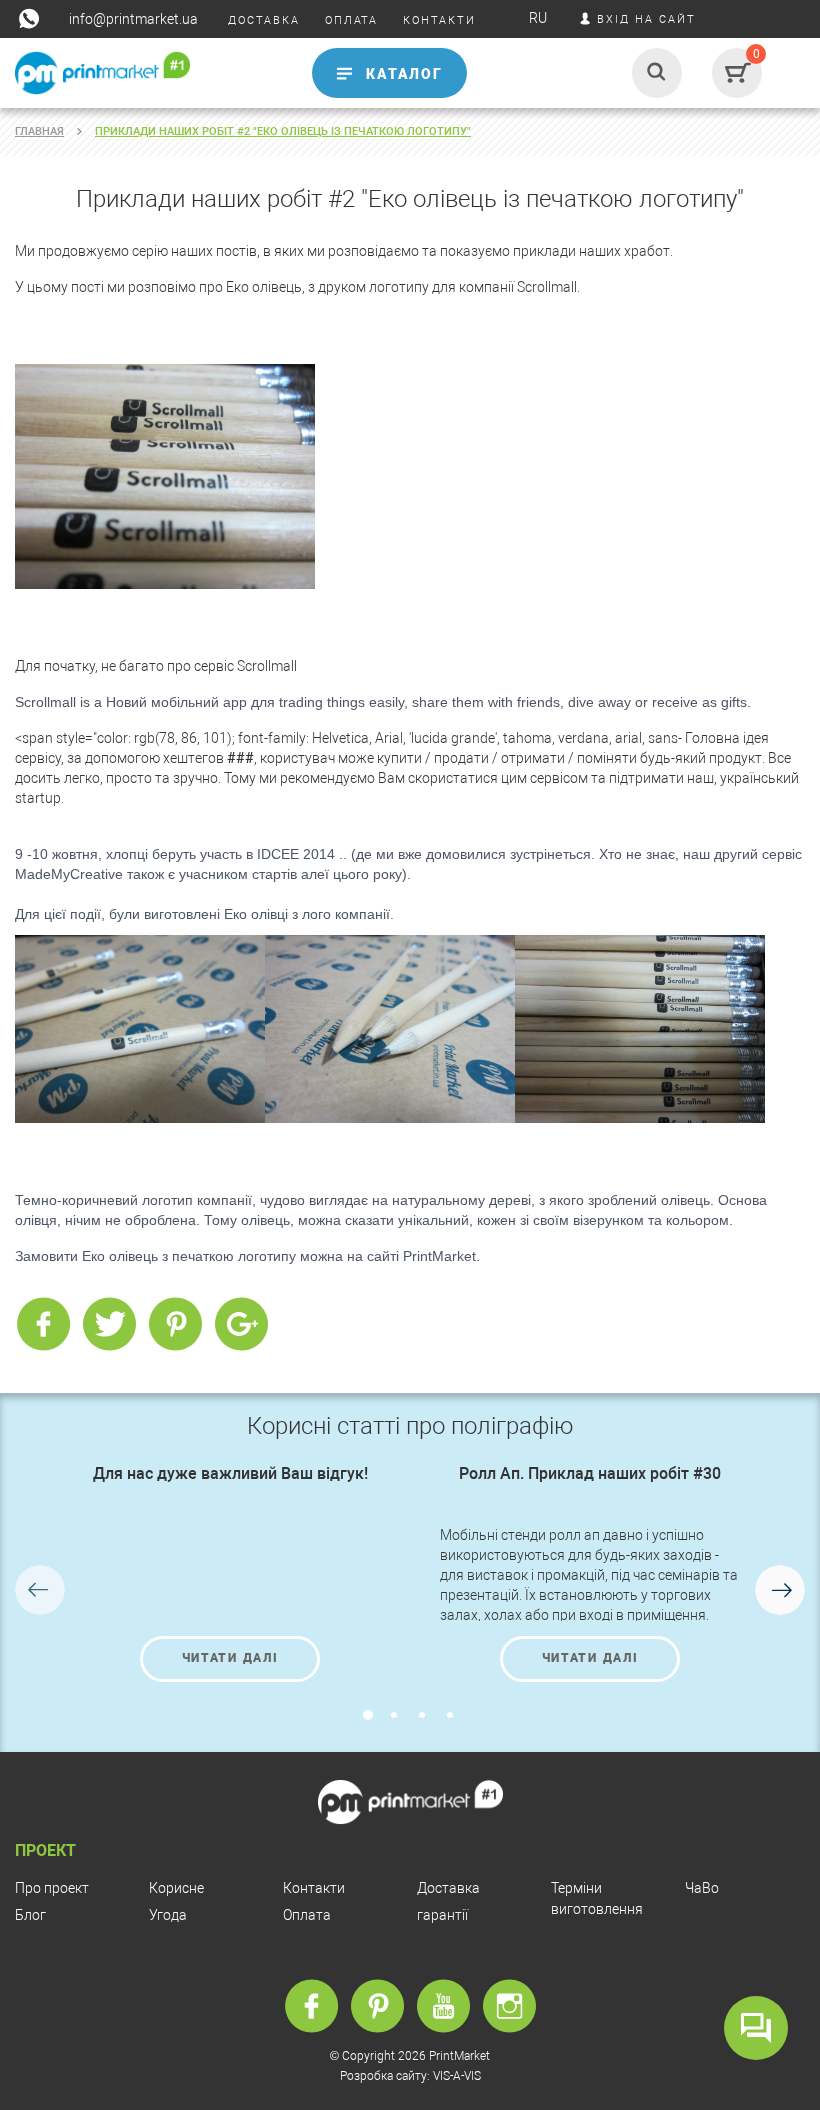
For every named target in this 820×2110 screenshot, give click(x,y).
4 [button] (450, 1715)
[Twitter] (109, 1325)
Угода (168, 1915)
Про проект (52, 1888)
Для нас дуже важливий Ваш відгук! (230, 1473)
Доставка (448, 1888)
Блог (30, 1915)
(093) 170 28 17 (57, 112)
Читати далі (230, 1658)
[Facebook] (43, 1325)
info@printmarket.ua (133, 19)
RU (538, 18)
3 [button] (422, 1715)
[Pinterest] (175, 1325)
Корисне (176, 1888)
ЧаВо (702, 1888)
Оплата (307, 1915)
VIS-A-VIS (457, 2076)
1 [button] (368, 1715)
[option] (230, 1573)
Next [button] (780, 1590)
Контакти (314, 1888)
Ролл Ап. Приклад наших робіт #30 (590, 1473)
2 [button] (394, 1715)
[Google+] (241, 1325)
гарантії (442, 1915)
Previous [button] (40, 1590)
